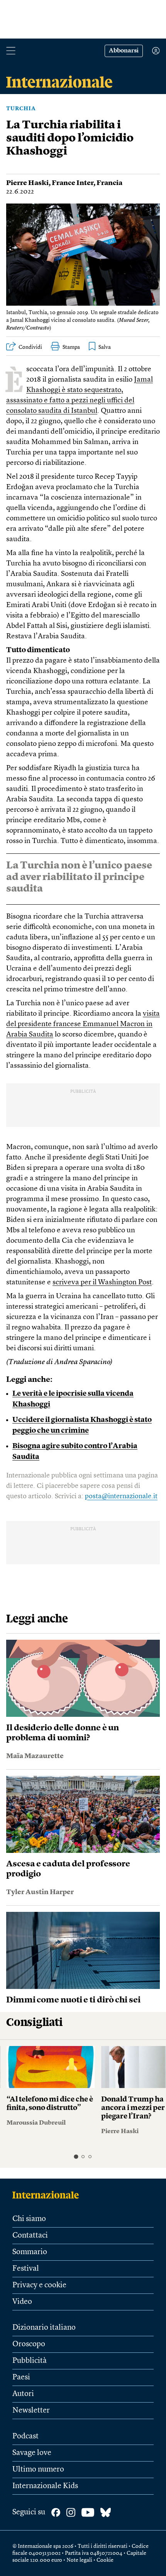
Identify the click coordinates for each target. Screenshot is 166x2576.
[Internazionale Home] (48, 2195)
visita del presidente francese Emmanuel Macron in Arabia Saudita (83, 1024)
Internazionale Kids (45, 2486)
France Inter (73, 183)
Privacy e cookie (39, 2285)
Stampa (71, 347)
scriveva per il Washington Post (102, 1283)
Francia (109, 183)
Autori (23, 2394)
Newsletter (31, 2411)
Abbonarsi (124, 51)
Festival (26, 2269)
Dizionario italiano (44, 2328)
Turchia (21, 109)
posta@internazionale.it (121, 1496)
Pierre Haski (27, 183)
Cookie (105, 2560)
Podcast (25, 2436)
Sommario (30, 2252)
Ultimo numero (38, 2470)
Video (22, 2302)
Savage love (32, 2453)
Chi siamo (29, 2219)
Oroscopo (29, 2344)
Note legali (79, 2560)
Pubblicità (30, 2361)
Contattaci (30, 2236)
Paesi (21, 2377)
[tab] (76, 2156)
